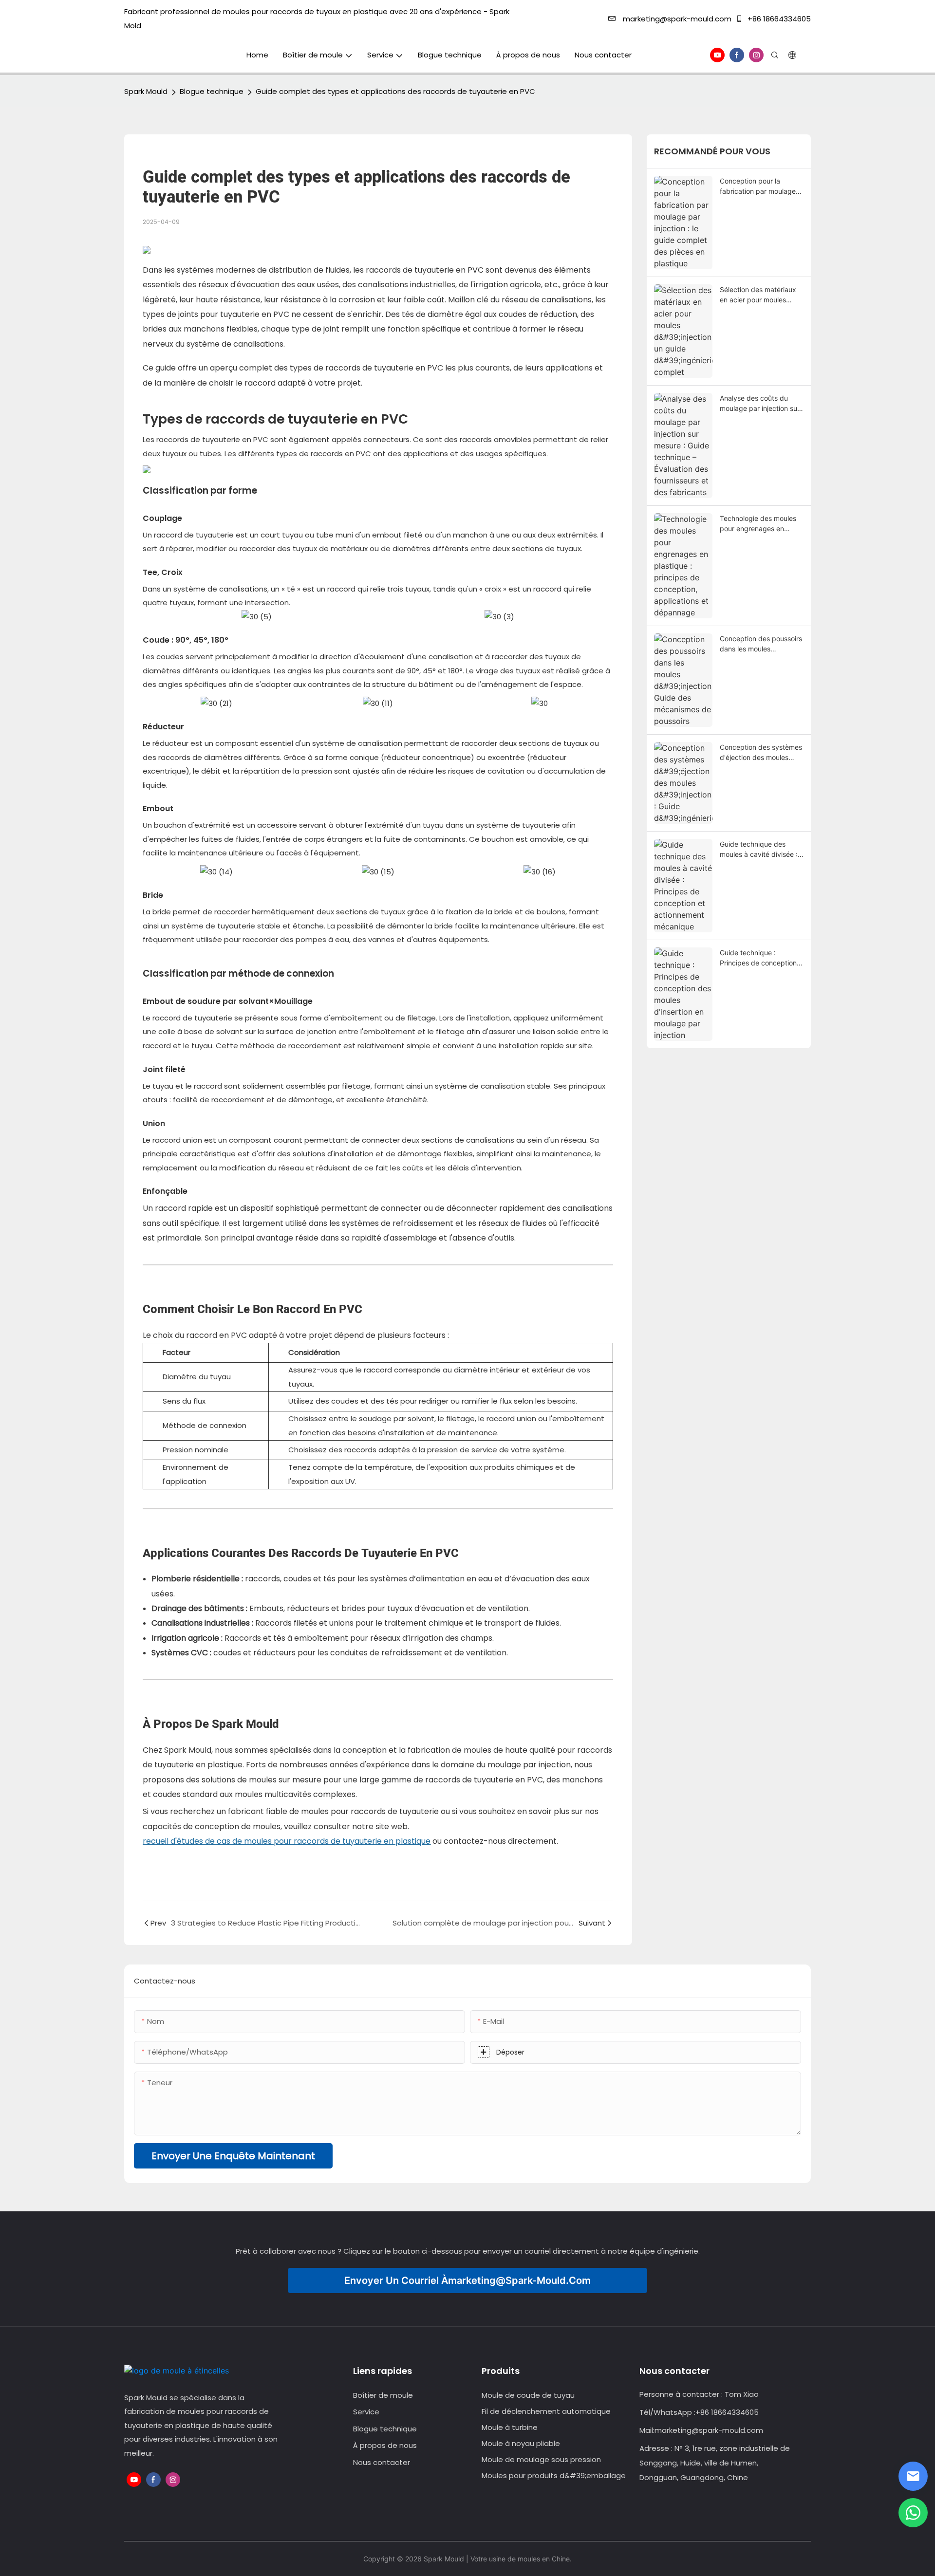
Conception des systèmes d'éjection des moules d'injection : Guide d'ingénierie (761, 753)
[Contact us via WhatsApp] (913, 2513)
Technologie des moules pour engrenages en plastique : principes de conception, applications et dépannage (759, 524)
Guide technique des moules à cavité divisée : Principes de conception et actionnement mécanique (759, 850)
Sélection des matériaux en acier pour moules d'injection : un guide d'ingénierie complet (758, 295)
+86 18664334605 (778, 19)
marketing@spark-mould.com (677, 19)
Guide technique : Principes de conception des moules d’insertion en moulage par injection (760, 958)
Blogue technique (212, 91)
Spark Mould (146, 91)
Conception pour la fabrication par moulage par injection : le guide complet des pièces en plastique (758, 186)
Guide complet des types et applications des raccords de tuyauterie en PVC (395, 91)
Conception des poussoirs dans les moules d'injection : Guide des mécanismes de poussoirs (761, 644)
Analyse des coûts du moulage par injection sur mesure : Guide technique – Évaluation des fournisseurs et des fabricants (760, 404)
